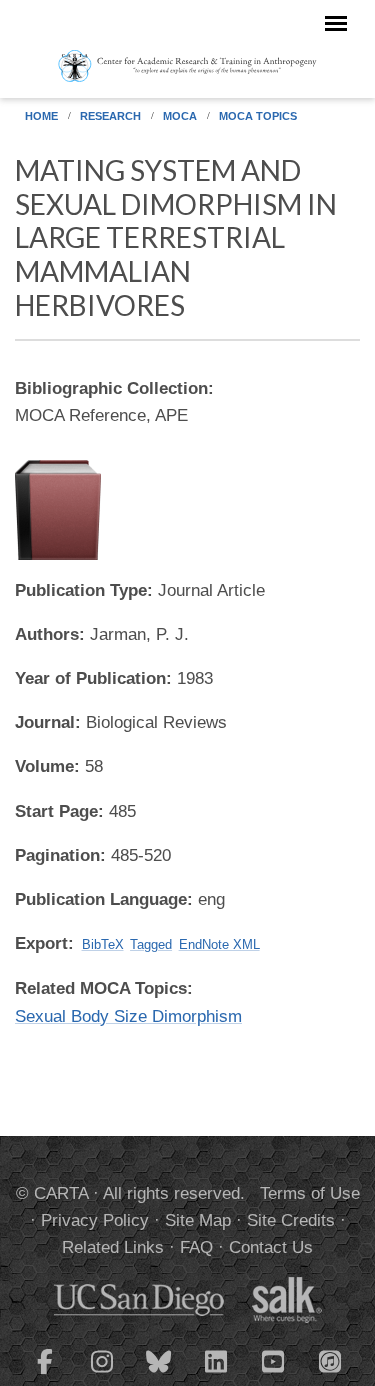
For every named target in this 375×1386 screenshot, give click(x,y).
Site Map (198, 1220)
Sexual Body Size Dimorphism (128, 1016)
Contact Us (271, 1247)
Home (41, 116)
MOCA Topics (258, 116)
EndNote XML (219, 944)
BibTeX (103, 944)
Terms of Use (310, 1193)
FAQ (196, 1247)
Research (110, 116)
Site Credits (291, 1220)
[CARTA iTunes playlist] (330, 1360)
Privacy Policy (95, 1220)
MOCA (180, 116)
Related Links (113, 1247)
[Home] (187, 65)
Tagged (151, 944)
